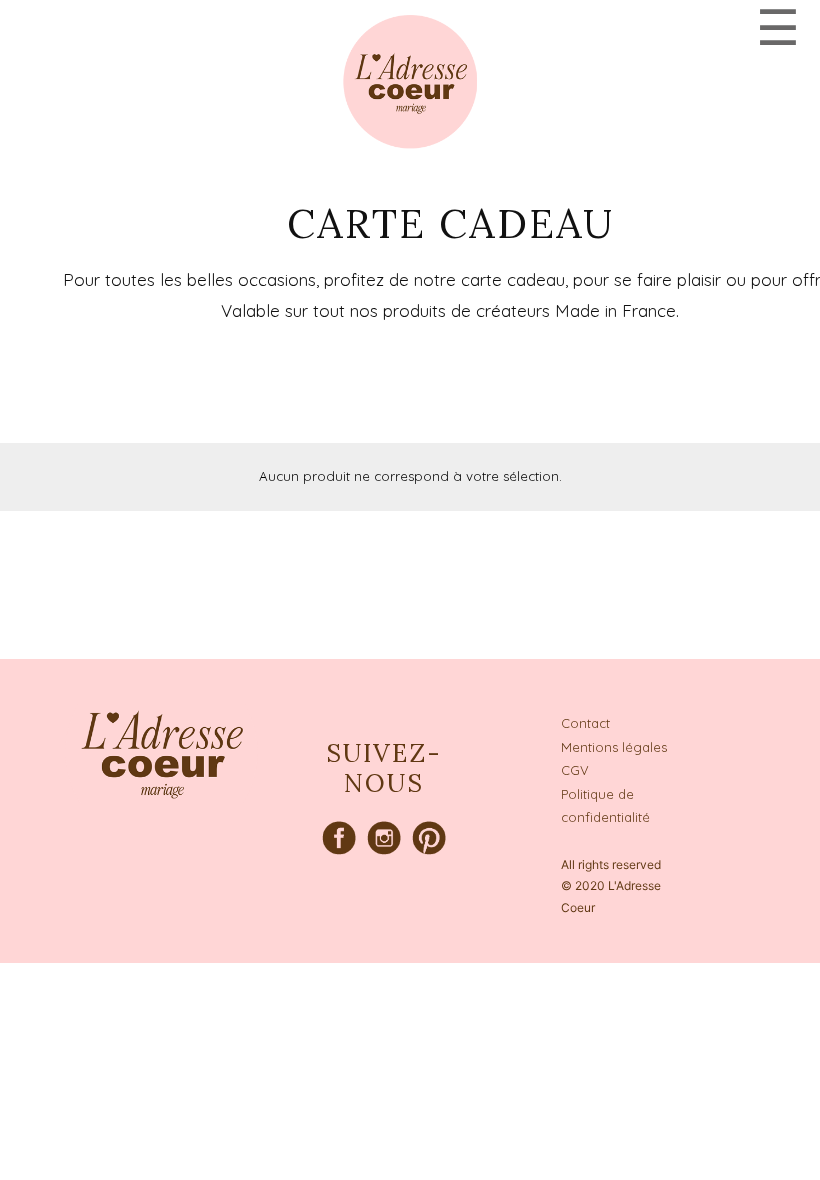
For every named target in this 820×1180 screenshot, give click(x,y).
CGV (575, 770)
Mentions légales (614, 747)
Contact (585, 723)
